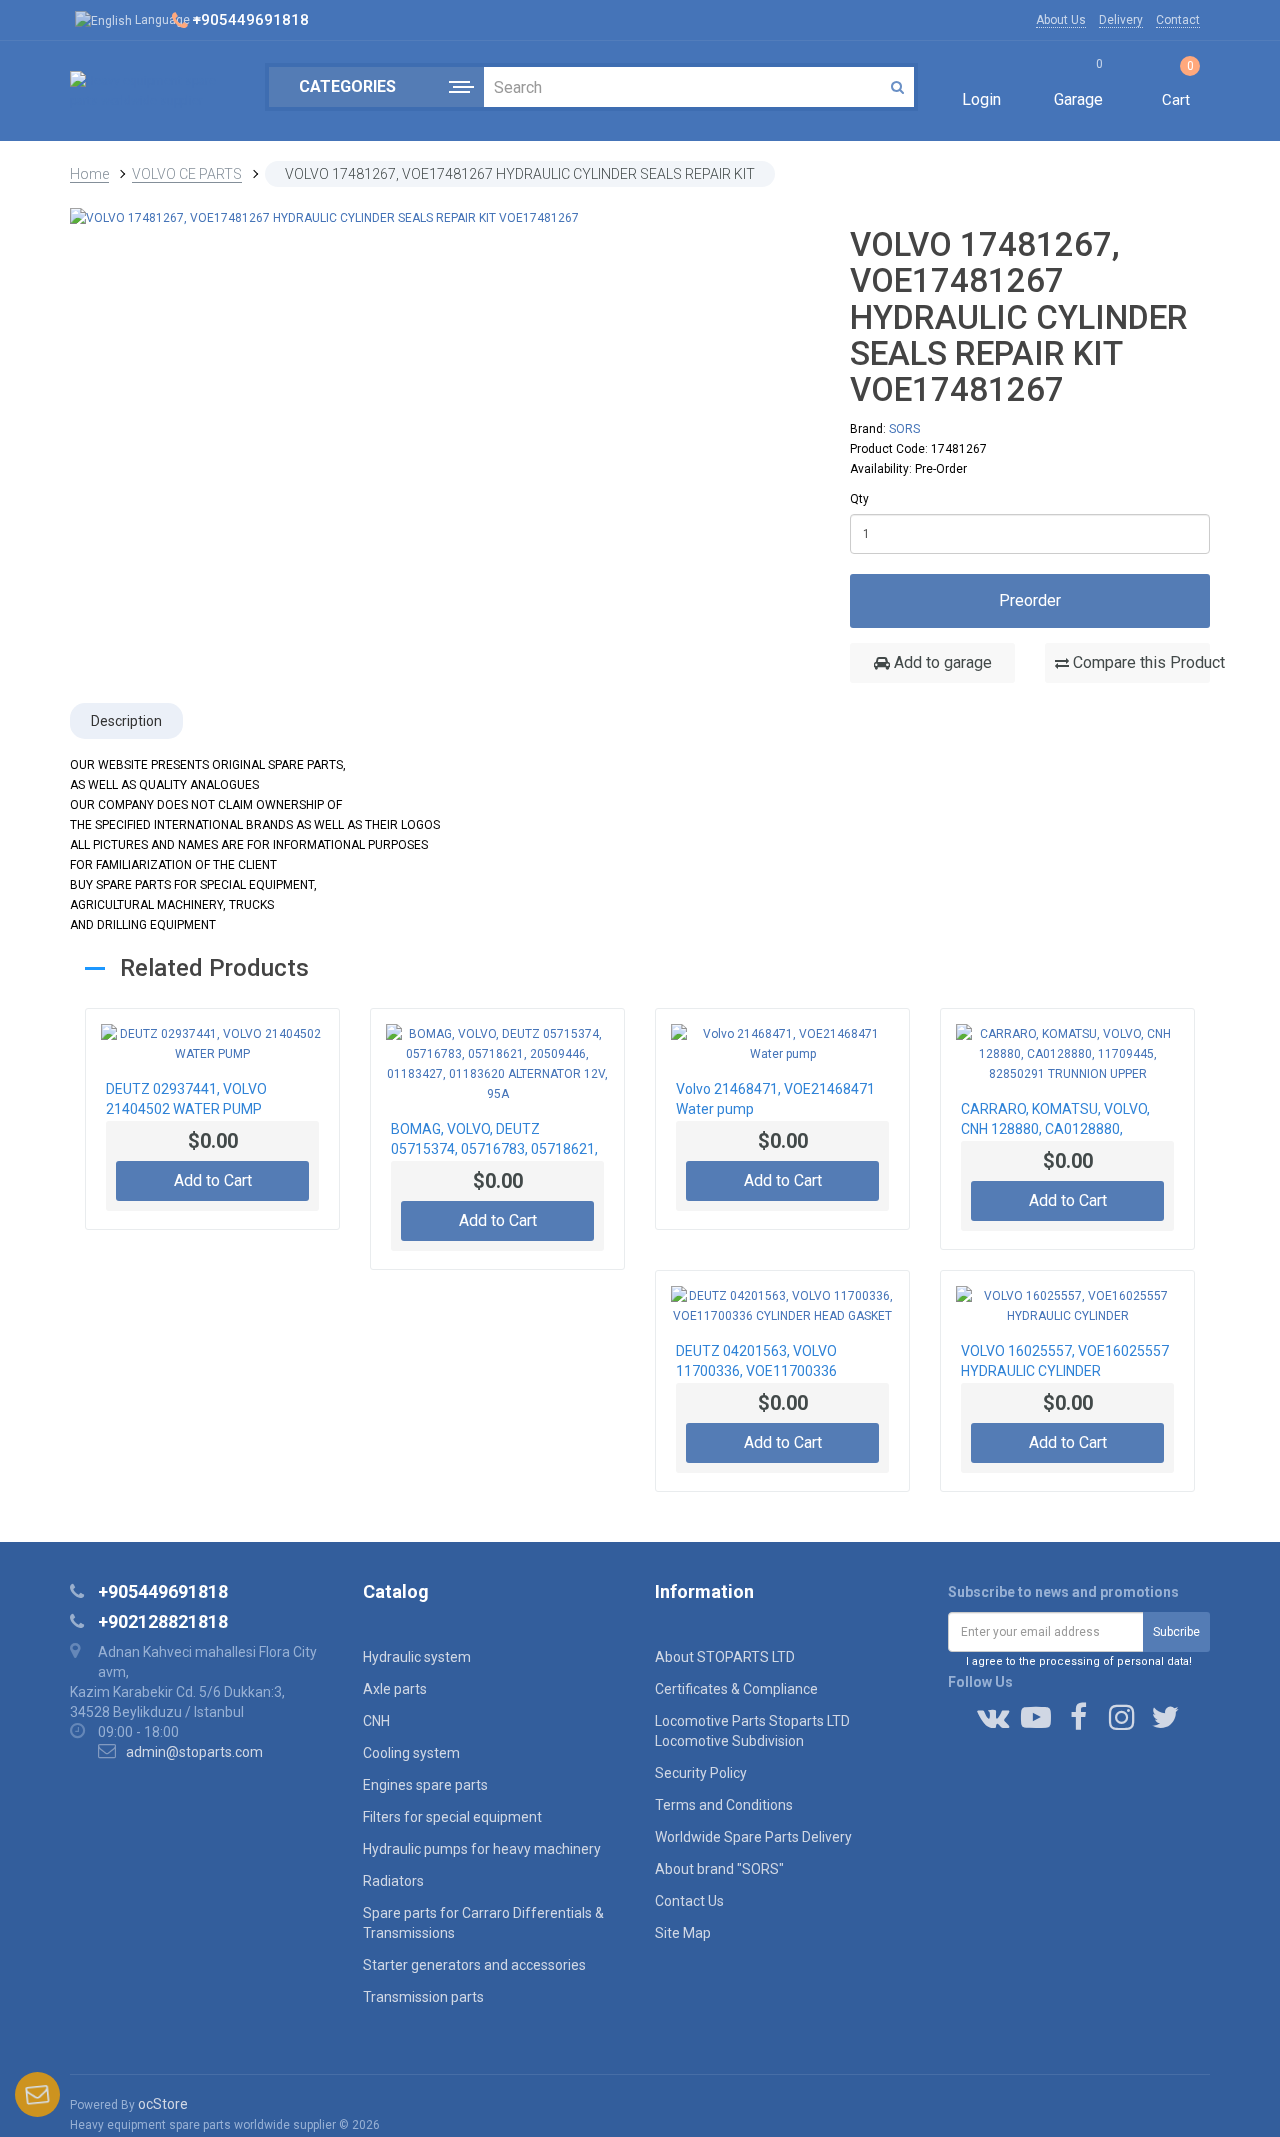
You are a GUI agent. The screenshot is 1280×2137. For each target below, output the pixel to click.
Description (126, 721)
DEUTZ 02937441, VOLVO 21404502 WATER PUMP (186, 1099)
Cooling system (411, 1753)
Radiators (393, 1881)
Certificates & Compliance (736, 1689)
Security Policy (701, 1773)
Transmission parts (423, 1997)
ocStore (163, 2104)
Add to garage (941, 662)
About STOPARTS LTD (725, 1657)
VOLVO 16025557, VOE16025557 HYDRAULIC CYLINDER (1065, 1361)
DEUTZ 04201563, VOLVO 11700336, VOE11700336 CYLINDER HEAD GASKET (756, 1363)
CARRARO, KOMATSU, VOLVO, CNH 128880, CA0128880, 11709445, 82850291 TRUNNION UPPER (1063, 1121)
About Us (1061, 20)
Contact (1178, 20)
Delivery (1121, 20)
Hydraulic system (417, 1657)
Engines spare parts (425, 1785)
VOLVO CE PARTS (187, 174)
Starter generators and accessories (474, 1965)
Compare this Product (1139, 662)
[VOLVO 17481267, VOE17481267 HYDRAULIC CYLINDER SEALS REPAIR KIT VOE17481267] (324, 217)
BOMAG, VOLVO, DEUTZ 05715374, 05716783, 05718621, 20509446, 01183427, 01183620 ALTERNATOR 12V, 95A (494, 1141)
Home (89, 174)
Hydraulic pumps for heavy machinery (482, 1849)
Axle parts (395, 1689)
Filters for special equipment (452, 1817)
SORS (904, 429)
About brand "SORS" (719, 1869)
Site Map (683, 1933)
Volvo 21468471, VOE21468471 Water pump (775, 1099)
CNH (376, 1721)
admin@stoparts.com (194, 1752)
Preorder (1030, 600)
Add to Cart (213, 1180)
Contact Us (689, 1901)
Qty (859, 499)
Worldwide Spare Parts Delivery (753, 1837)
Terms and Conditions (724, 1805)
